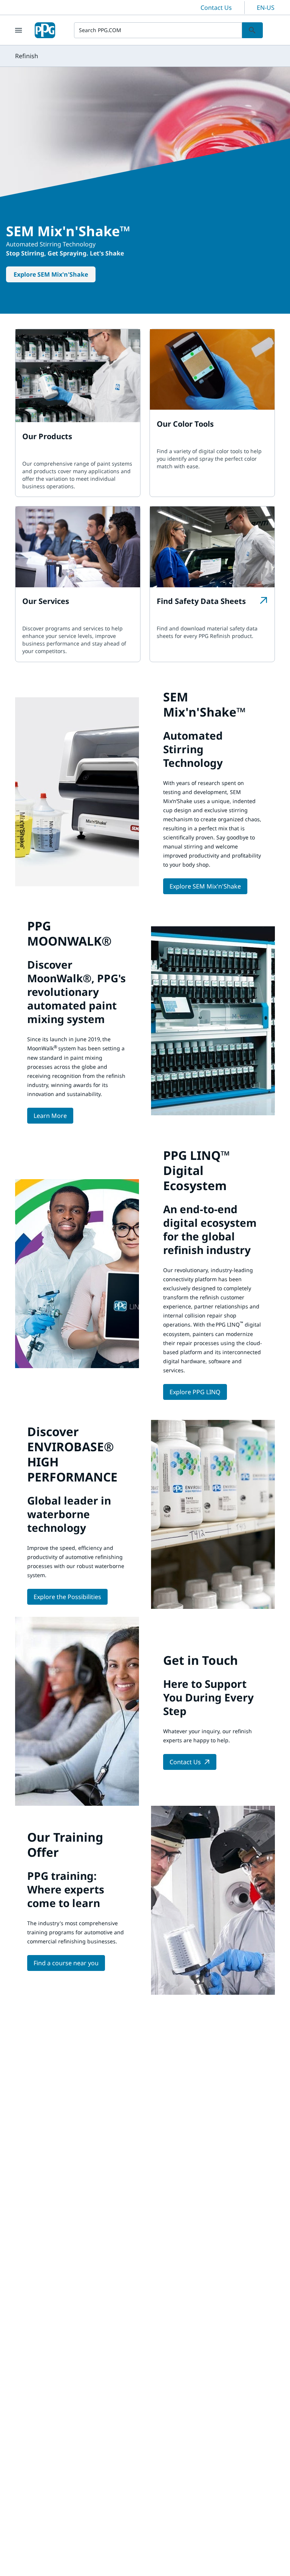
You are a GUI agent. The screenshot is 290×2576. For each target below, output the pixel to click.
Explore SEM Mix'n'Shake (51, 274)
